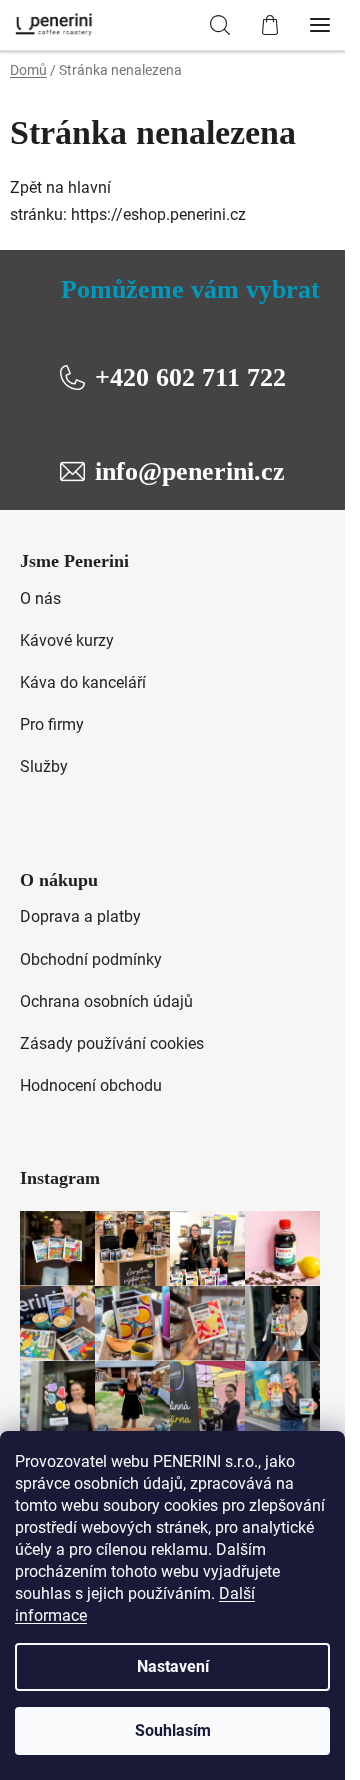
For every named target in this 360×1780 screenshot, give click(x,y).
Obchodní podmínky (91, 959)
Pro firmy (52, 724)
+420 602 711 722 (190, 377)
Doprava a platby (80, 916)
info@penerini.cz (190, 471)
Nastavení (173, 1666)
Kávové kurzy (67, 640)
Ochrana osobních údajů (106, 1001)
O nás (40, 598)
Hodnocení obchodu (91, 1085)
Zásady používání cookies (112, 1043)
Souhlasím (173, 1730)
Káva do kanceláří (83, 682)
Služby (44, 766)
